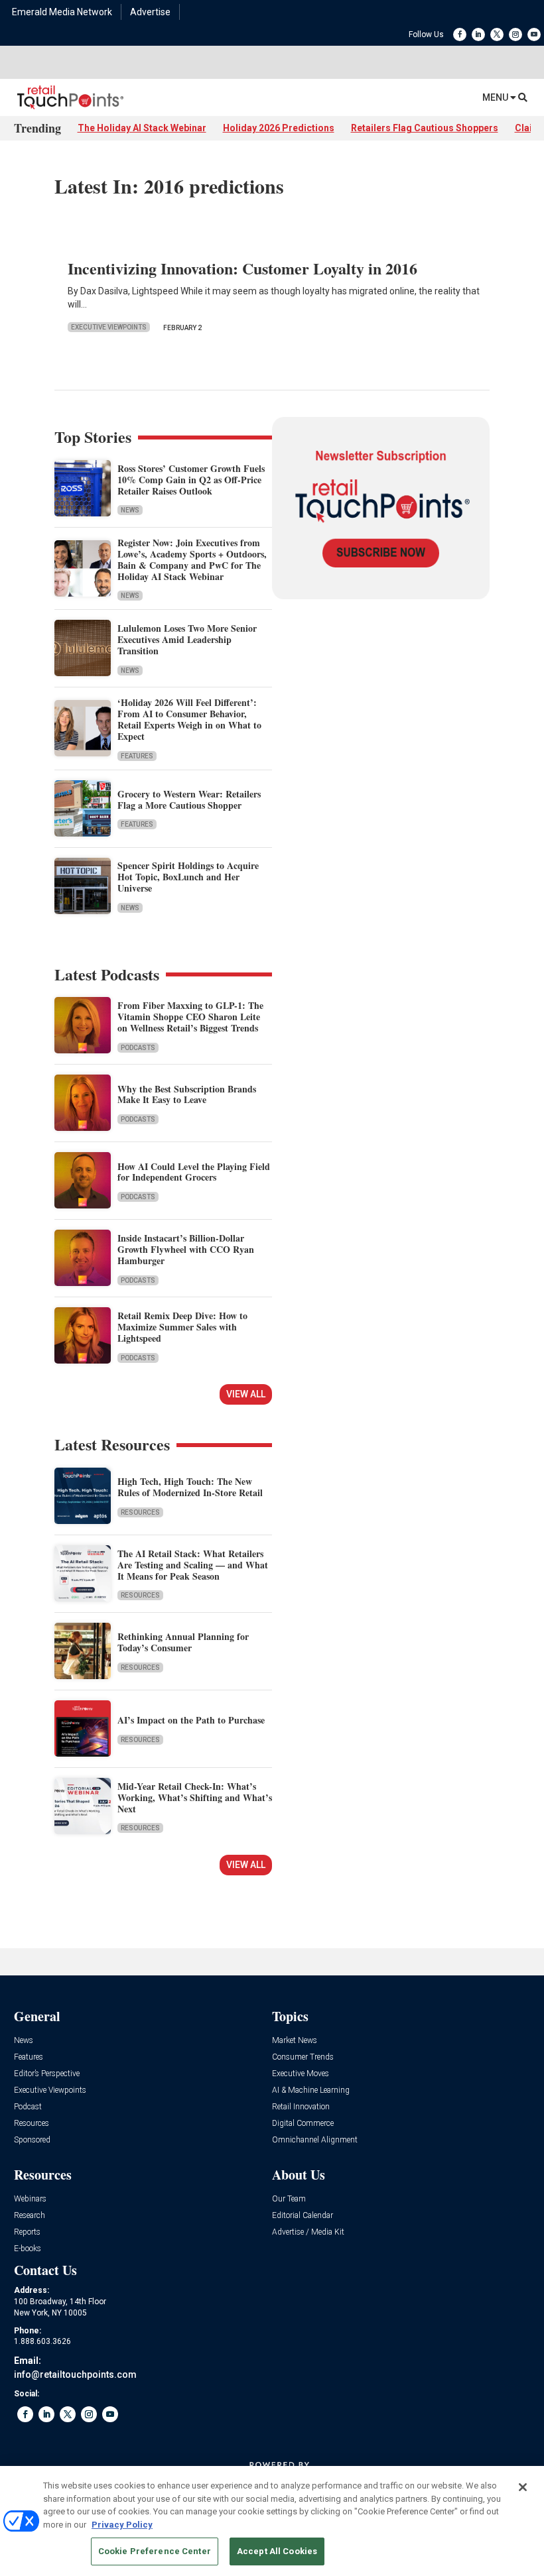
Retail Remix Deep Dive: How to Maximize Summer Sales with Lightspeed (182, 1327)
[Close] (523, 2487)
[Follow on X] (497, 34)
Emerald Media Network (62, 12)
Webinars (30, 2199)
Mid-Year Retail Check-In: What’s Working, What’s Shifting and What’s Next (195, 1797)
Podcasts (138, 1048)
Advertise (150, 12)
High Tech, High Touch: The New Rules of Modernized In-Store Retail (190, 1487)
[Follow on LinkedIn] (478, 34)
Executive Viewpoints (109, 327)
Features (137, 756)
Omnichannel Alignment (315, 2140)
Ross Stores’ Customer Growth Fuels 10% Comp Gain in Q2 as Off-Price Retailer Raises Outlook (191, 480)
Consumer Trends (303, 2057)
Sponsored (32, 2140)
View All (246, 1394)
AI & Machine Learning (311, 2090)
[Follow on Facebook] (460, 34)
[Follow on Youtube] (534, 34)
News (130, 510)
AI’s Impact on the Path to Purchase (191, 1720)
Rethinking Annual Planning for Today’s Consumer (183, 1642)
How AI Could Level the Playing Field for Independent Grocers (194, 1172)
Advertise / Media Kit (308, 2232)
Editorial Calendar (303, 2216)
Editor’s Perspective (47, 2074)
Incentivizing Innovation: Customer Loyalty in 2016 (242, 268)
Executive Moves (301, 2074)
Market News (295, 2041)
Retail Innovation (301, 2107)
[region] (272, 2521)
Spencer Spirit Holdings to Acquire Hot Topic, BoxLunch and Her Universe (188, 877)
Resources (140, 1512)
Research (30, 2216)
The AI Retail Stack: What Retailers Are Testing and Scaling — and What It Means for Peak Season (193, 1565)
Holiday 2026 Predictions (279, 128)
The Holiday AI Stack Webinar (142, 128)
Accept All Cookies (277, 2551)
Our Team (289, 2199)
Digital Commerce (303, 2124)
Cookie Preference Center (155, 2551)
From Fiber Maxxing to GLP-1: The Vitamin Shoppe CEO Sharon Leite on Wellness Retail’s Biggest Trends (190, 1017)
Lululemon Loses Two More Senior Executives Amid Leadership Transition (187, 639)
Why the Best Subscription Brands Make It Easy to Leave (187, 1094)
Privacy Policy (122, 2525)
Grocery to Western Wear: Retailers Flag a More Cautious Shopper (189, 799)
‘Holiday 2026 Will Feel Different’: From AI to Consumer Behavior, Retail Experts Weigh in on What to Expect (189, 719)
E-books (28, 2249)
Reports (27, 2232)
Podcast (28, 2107)
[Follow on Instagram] (515, 34)
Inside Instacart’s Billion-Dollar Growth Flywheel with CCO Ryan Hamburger (186, 1249)
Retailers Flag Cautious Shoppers (425, 128)
